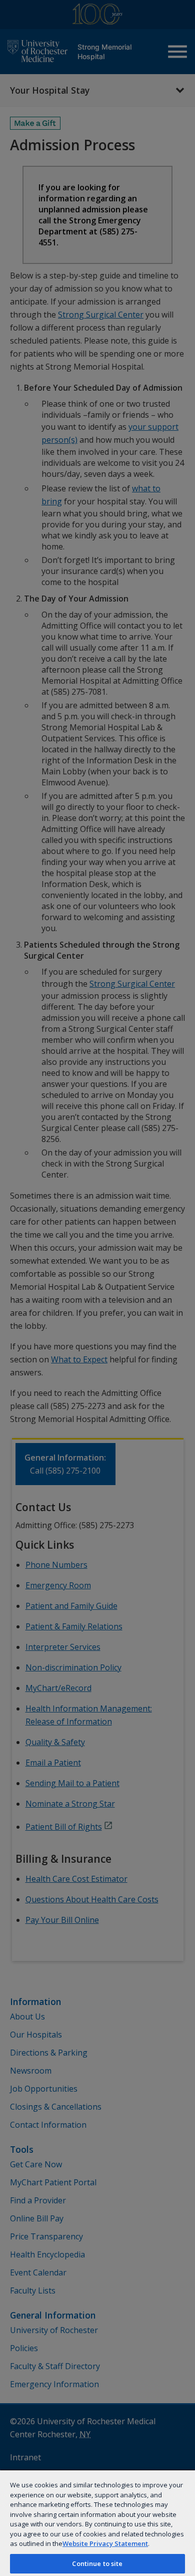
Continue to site (97, 2563)
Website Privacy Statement (105, 2543)
